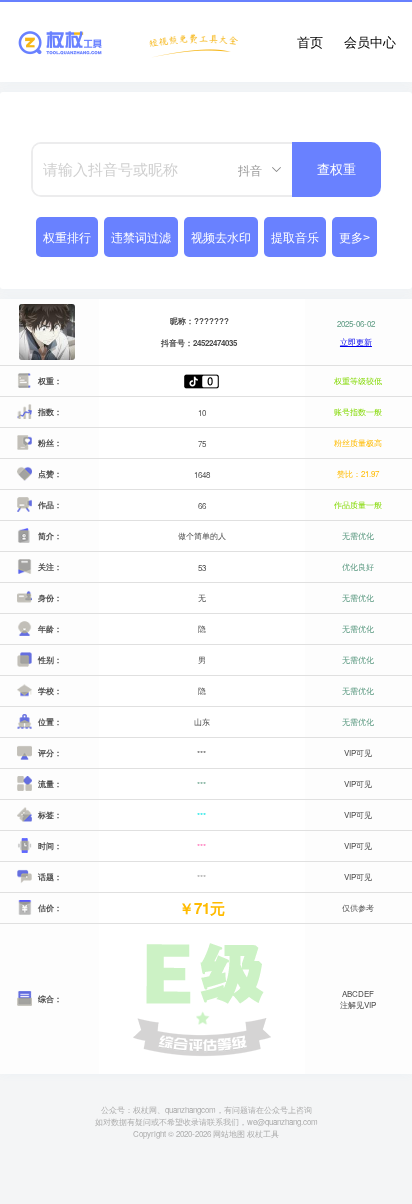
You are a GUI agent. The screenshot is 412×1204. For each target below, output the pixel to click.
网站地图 (229, 1133)
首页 (310, 41)
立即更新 (356, 341)
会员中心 (370, 41)
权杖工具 (263, 1133)
